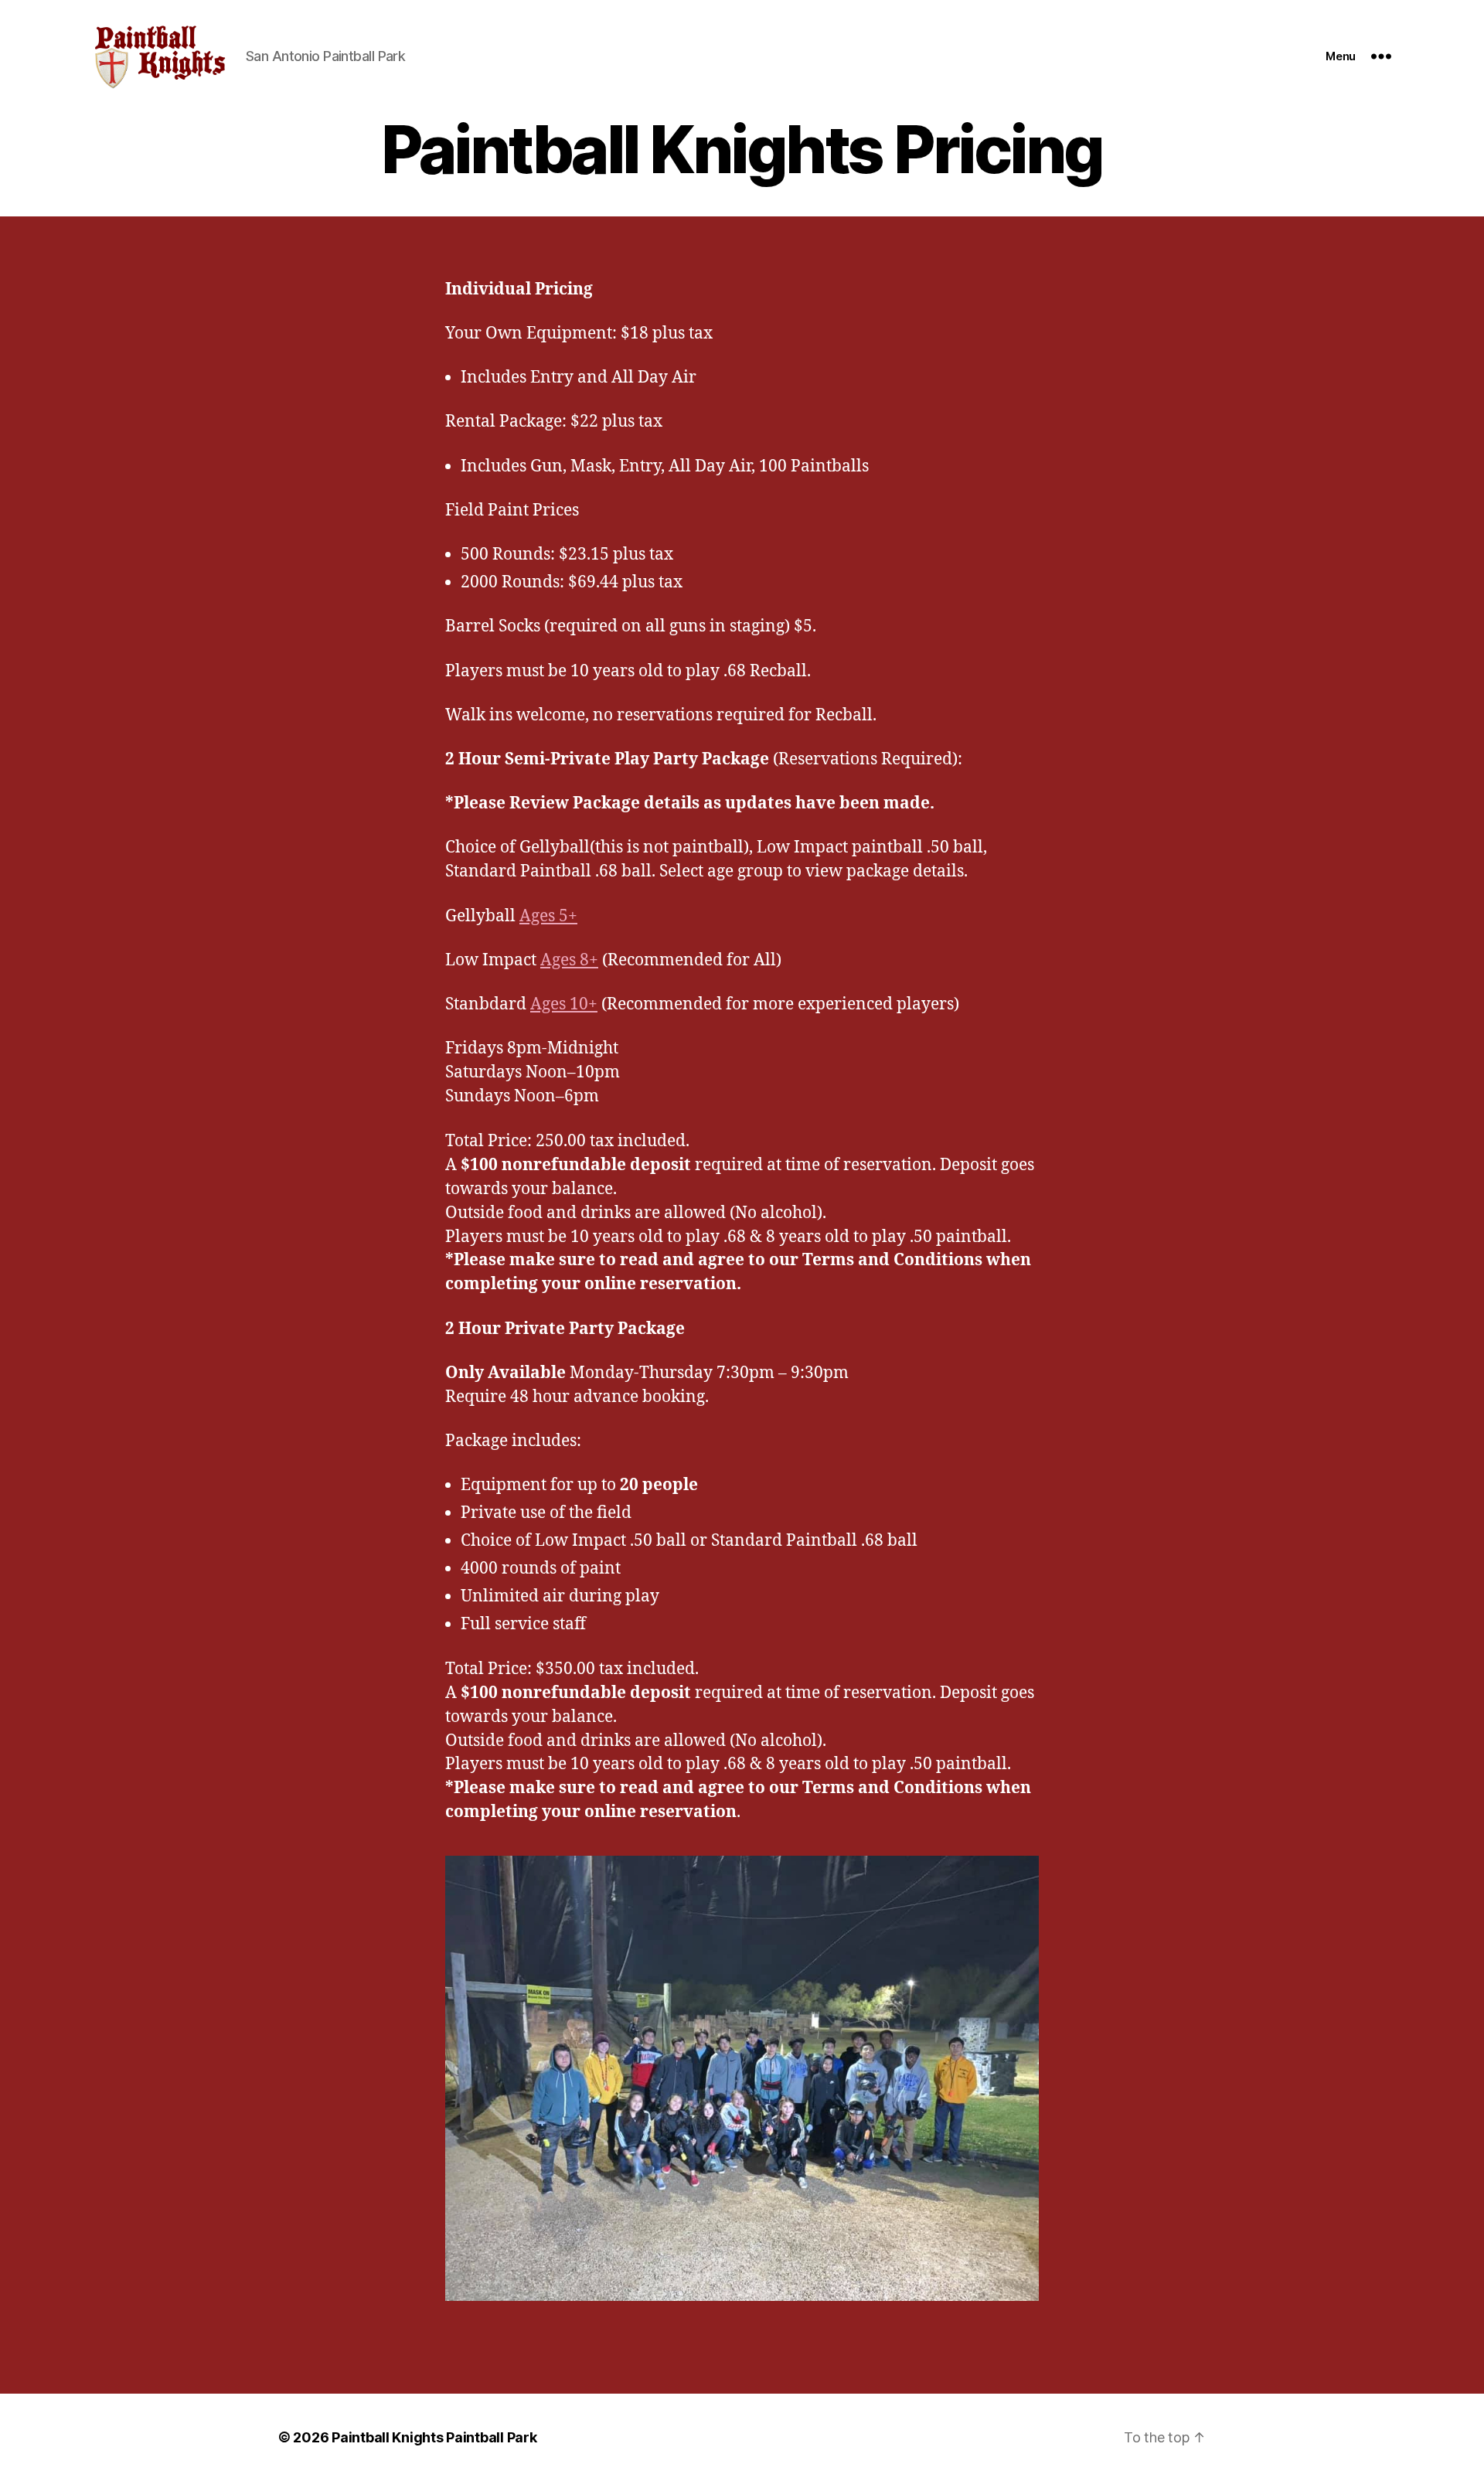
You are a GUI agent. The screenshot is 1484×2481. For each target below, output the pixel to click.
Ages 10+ (564, 1004)
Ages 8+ (569, 960)
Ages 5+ (548, 916)
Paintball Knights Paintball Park (434, 2437)
